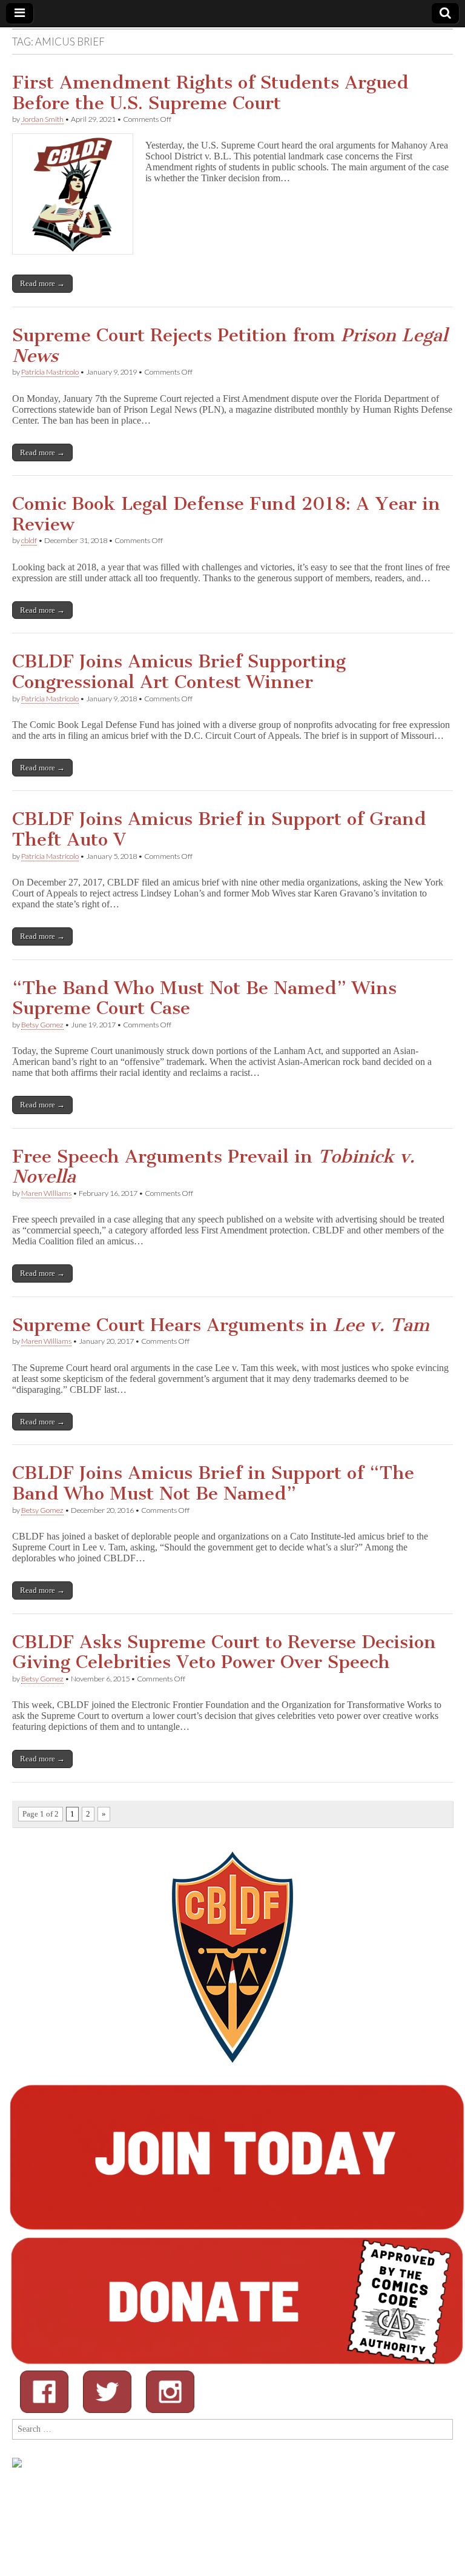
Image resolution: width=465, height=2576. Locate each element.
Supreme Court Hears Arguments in (221, 1325)
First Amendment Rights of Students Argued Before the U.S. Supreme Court (210, 93)
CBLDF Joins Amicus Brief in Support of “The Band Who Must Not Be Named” (213, 1483)
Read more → (42, 283)
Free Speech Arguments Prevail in (213, 1167)
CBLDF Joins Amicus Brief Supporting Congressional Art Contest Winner (179, 672)
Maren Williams (46, 1193)
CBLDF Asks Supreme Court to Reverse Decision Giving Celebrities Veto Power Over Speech (224, 1652)
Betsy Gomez (42, 1025)
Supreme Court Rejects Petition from (230, 345)
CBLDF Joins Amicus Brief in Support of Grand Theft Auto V (219, 829)
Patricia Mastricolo (50, 372)
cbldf (29, 540)
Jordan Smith (42, 119)
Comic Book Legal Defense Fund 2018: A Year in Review (226, 514)
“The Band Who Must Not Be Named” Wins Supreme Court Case (204, 998)
